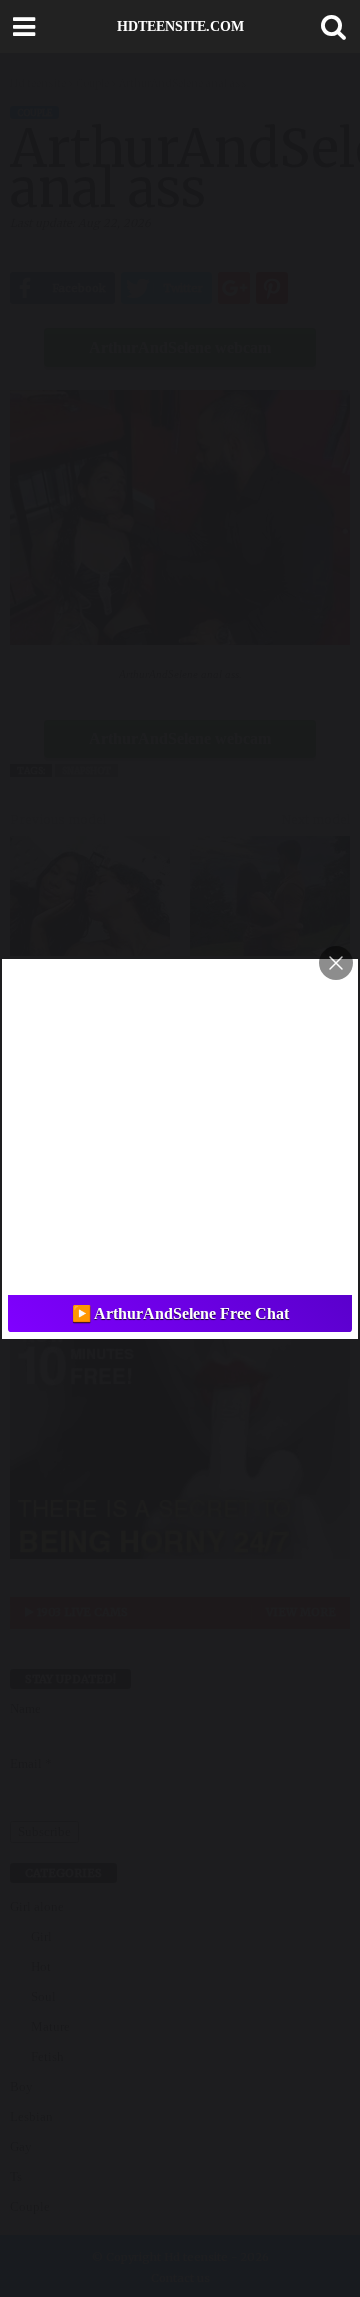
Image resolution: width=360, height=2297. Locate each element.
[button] (329, 27)
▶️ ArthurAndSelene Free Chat (180, 1313)
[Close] (336, 963)
